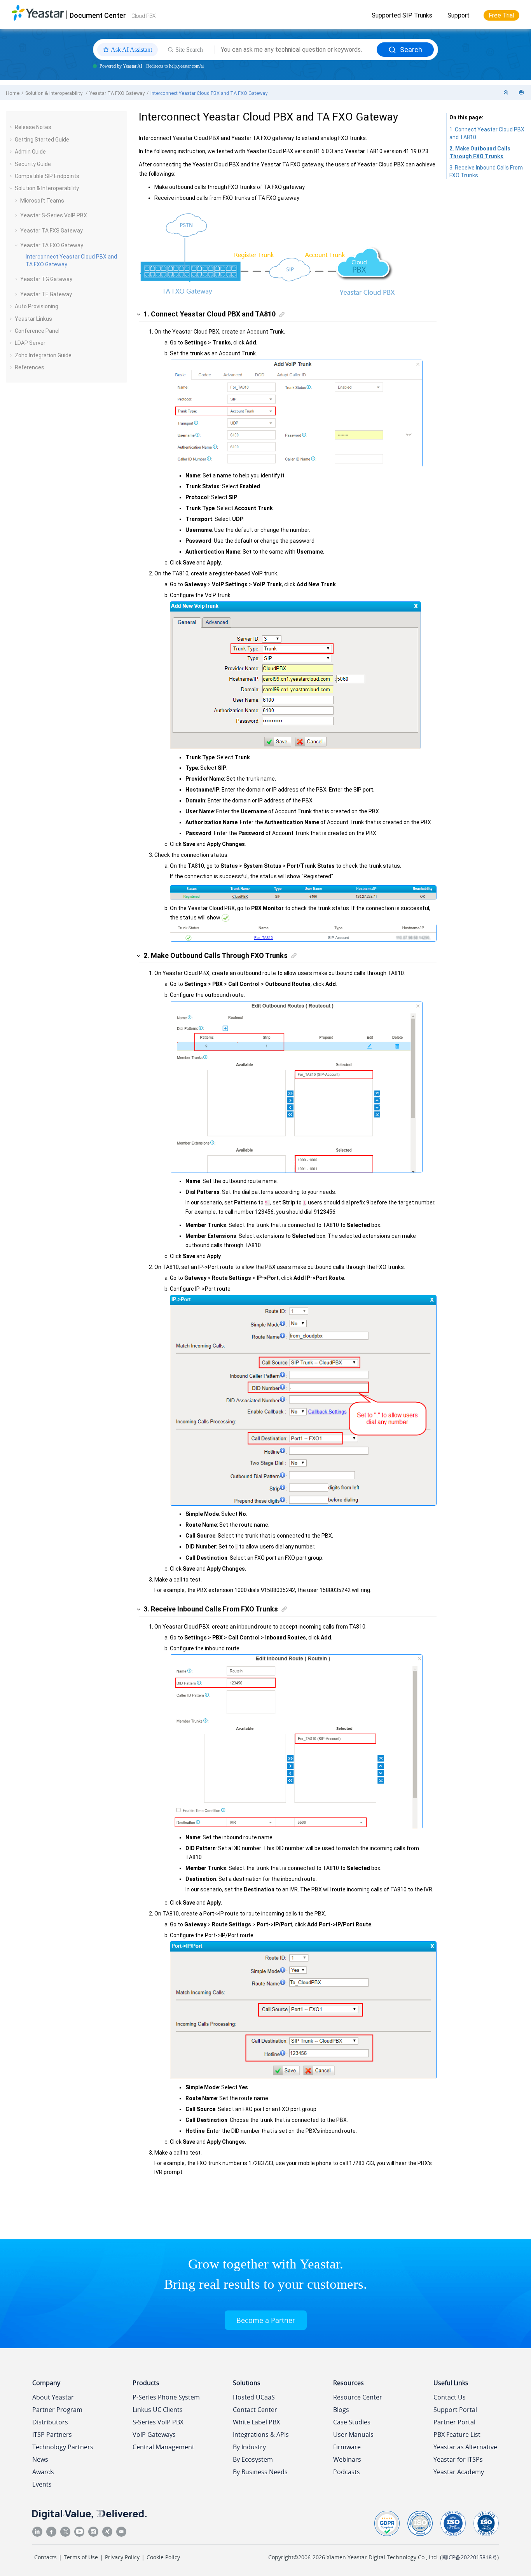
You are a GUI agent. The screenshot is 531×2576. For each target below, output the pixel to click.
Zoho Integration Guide (43, 355)
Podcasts (347, 2472)
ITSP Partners (52, 2434)
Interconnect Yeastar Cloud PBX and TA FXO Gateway (209, 93)
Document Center (98, 15)
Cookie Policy (163, 2557)
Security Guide (33, 164)
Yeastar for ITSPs (458, 2459)
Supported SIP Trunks (402, 15)
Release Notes (33, 127)
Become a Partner (266, 2320)
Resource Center (358, 2397)
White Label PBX (256, 2422)
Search (411, 50)
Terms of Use (81, 2557)
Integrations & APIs (261, 2434)
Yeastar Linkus (33, 319)
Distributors (50, 2422)
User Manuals (353, 2434)
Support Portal (455, 2410)
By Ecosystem (253, 2459)
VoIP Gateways (154, 2434)
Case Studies (352, 2422)
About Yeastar (53, 2397)
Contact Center (255, 2410)
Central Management (163, 2447)
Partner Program (57, 2410)
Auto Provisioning (37, 306)
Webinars (347, 2459)
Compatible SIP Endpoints (47, 176)
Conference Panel (37, 331)
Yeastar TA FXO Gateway (117, 93)
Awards (43, 2472)
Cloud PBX (143, 16)
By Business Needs (260, 2472)
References (30, 367)
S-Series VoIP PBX (158, 2422)
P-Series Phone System (166, 2397)
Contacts (45, 2557)
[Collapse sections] (507, 93)
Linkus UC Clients (158, 2410)
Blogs (341, 2410)
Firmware (347, 2447)
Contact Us (450, 2397)
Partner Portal (454, 2422)
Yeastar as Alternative (465, 2447)
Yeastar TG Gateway (46, 279)
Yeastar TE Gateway (46, 294)
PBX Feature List (457, 2434)
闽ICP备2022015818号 (469, 2557)
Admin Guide (30, 152)
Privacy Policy (122, 2557)
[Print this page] (522, 93)
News (40, 2459)
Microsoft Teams (42, 201)
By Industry (249, 2447)
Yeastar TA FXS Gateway (52, 231)
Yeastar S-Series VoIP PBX (54, 215)
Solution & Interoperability (54, 93)
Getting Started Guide (42, 140)
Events (42, 2484)
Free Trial (501, 15)
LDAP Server (30, 343)
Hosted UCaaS (254, 2397)
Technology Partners (63, 2447)
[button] (12, 127)
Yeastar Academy (459, 2472)
